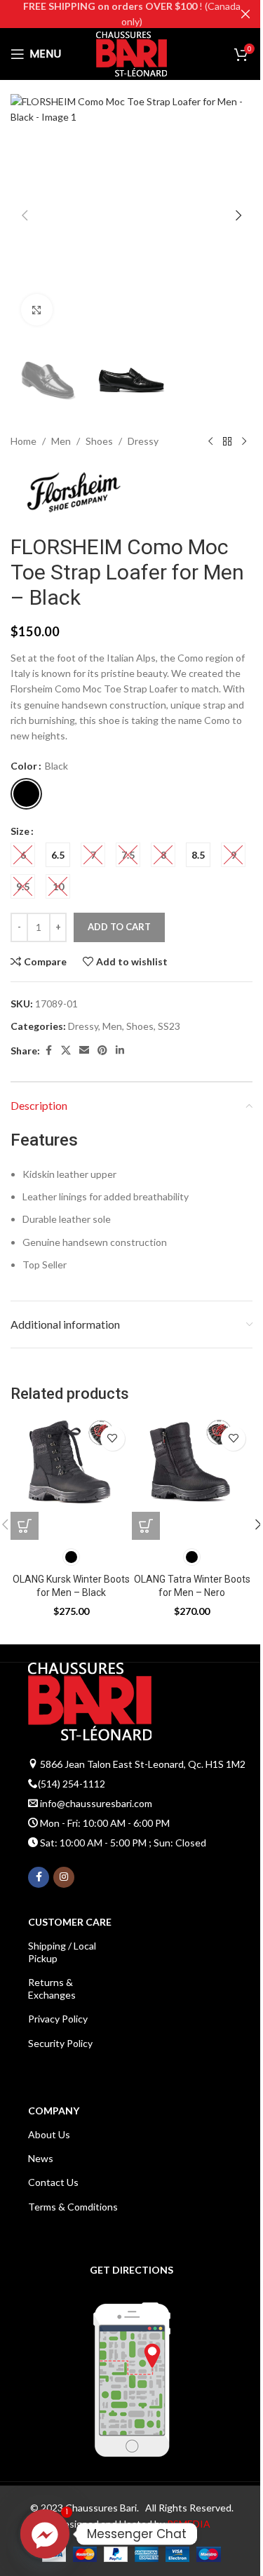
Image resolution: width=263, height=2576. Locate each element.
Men (61, 441)
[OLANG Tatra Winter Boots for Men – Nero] (193, 1480)
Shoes (99, 441)
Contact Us (53, 2182)
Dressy (143, 441)
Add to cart (119, 927)
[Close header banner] (245, 14)
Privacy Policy (58, 2019)
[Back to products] (227, 441)
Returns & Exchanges (52, 1988)
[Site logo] (131, 53)
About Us (49, 2134)
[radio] (26, 794)
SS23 (169, 1026)
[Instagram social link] (64, 1877)
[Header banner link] (131, 14)
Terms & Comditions (73, 2207)
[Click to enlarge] (37, 310)
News (41, 2158)
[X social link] (66, 1051)
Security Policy (60, 2043)
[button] (25, 215)
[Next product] (244, 441)
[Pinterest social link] (102, 1051)
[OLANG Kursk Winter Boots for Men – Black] (71, 1480)
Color (24, 766)
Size (20, 831)
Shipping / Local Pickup (62, 1952)
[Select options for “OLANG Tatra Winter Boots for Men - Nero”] (146, 1526)
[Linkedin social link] (120, 1051)
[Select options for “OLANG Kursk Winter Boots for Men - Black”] (25, 1526)
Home (23, 441)
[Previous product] (210, 441)
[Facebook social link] (48, 1051)
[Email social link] (84, 1051)
